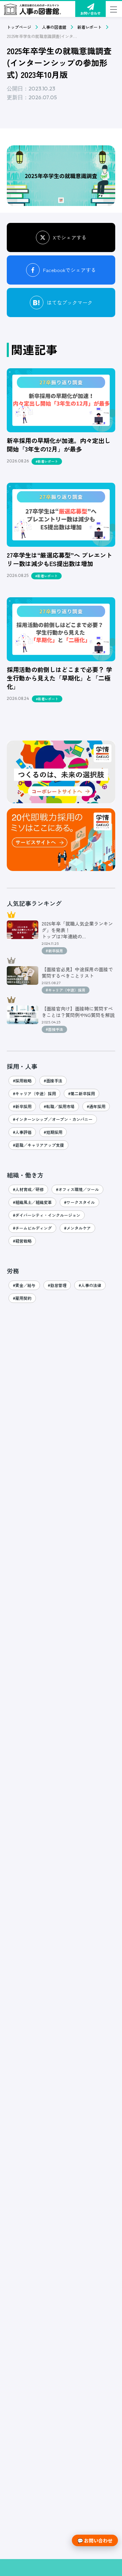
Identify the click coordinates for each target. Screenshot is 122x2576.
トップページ (19, 27)
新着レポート (89, 27)
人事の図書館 (54, 27)
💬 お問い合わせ (95, 2540)
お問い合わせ (90, 13)
